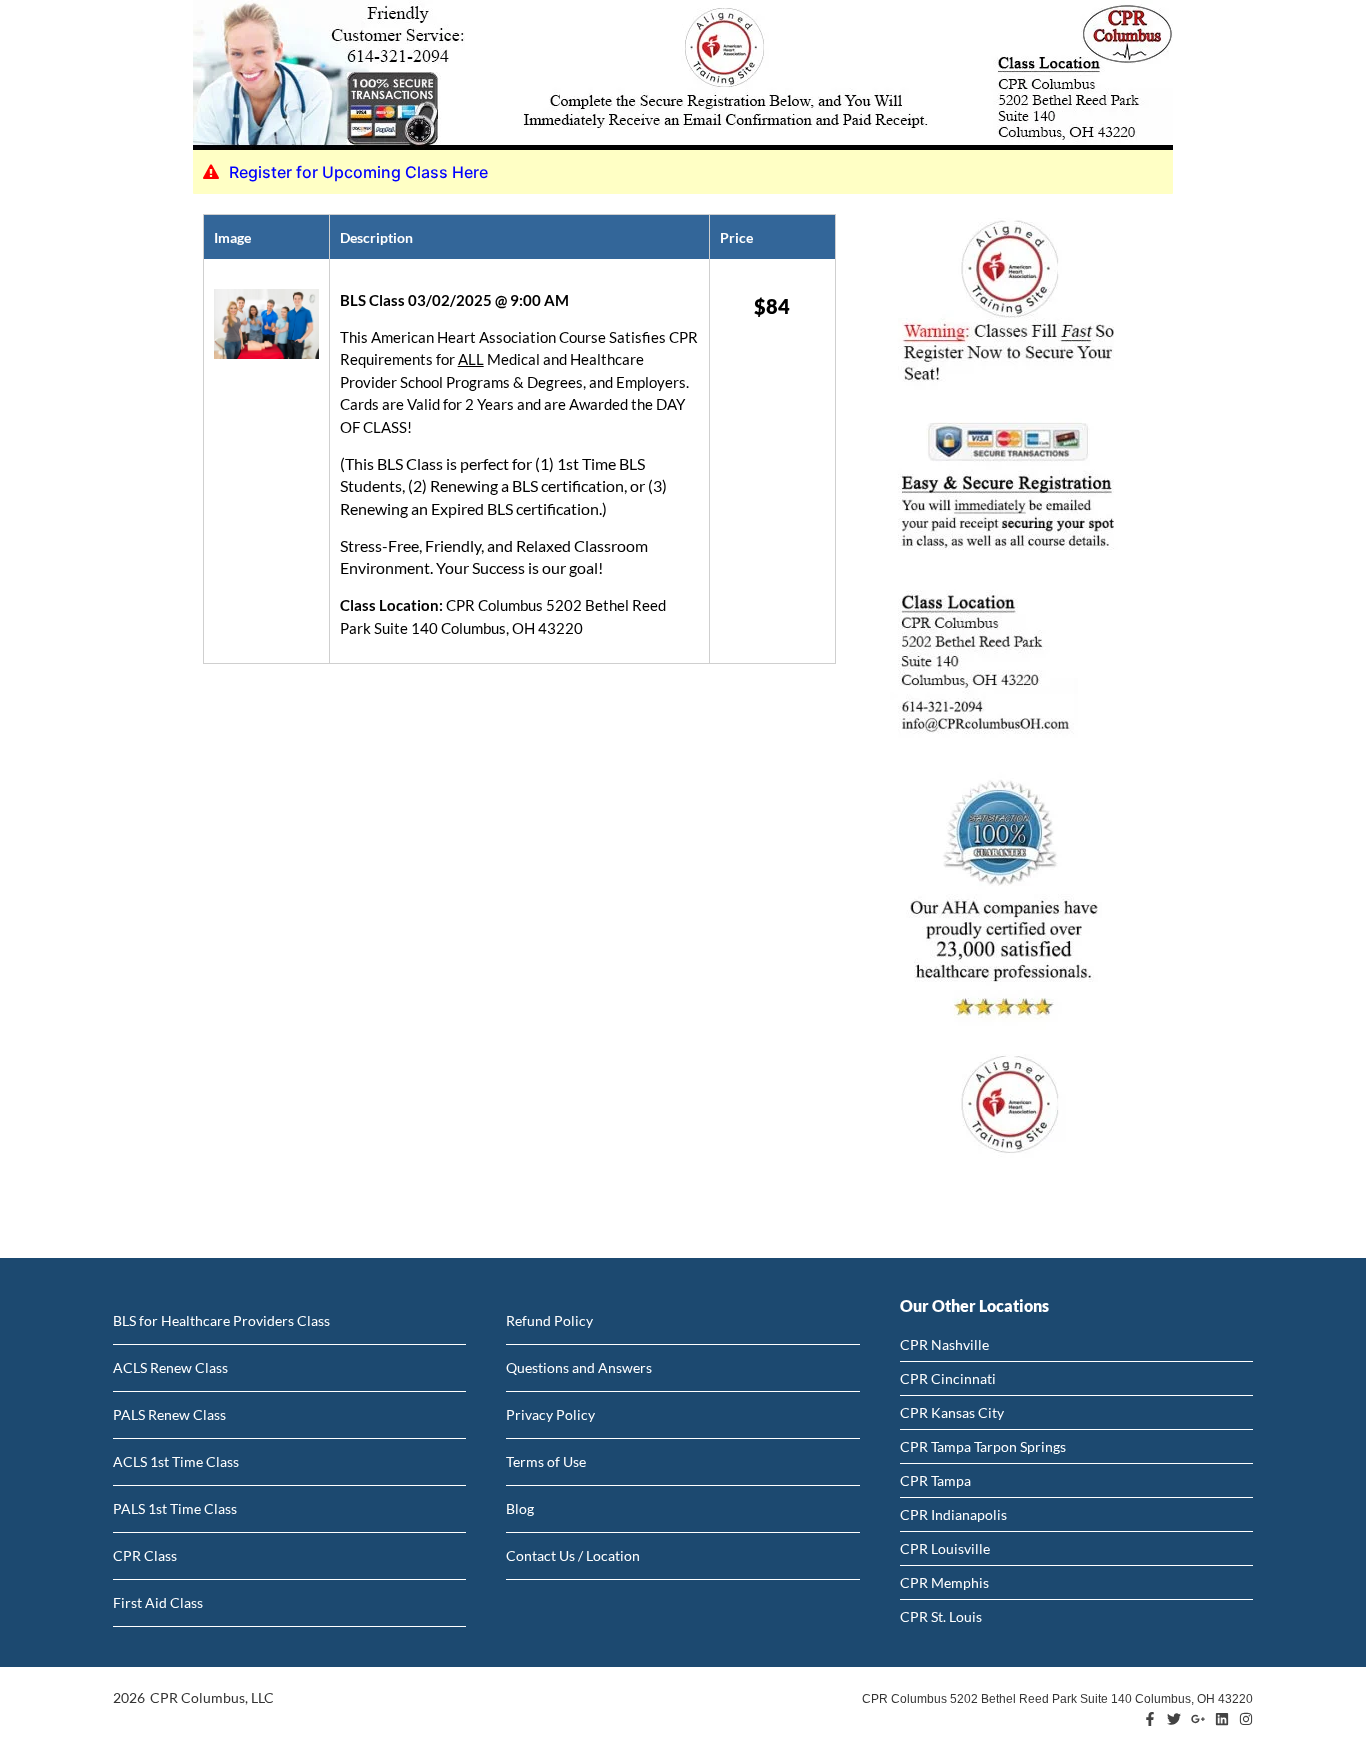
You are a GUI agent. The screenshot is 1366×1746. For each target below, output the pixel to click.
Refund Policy (549, 1320)
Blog (520, 1508)
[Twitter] (1174, 1719)
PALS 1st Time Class (175, 1508)
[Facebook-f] (1150, 1719)
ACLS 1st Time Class (176, 1461)
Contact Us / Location (573, 1555)
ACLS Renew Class (170, 1367)
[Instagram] (1246, 1719)
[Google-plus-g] (1198, 1719)
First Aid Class (158, 1602)
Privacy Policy (550, 1414)
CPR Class (145, 1555)
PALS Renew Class (169, 1414)
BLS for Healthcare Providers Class (221, 1320)
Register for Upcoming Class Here (358, 172)
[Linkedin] (1222, 1719)
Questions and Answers (579, 1367)
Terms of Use (546, 1461)
